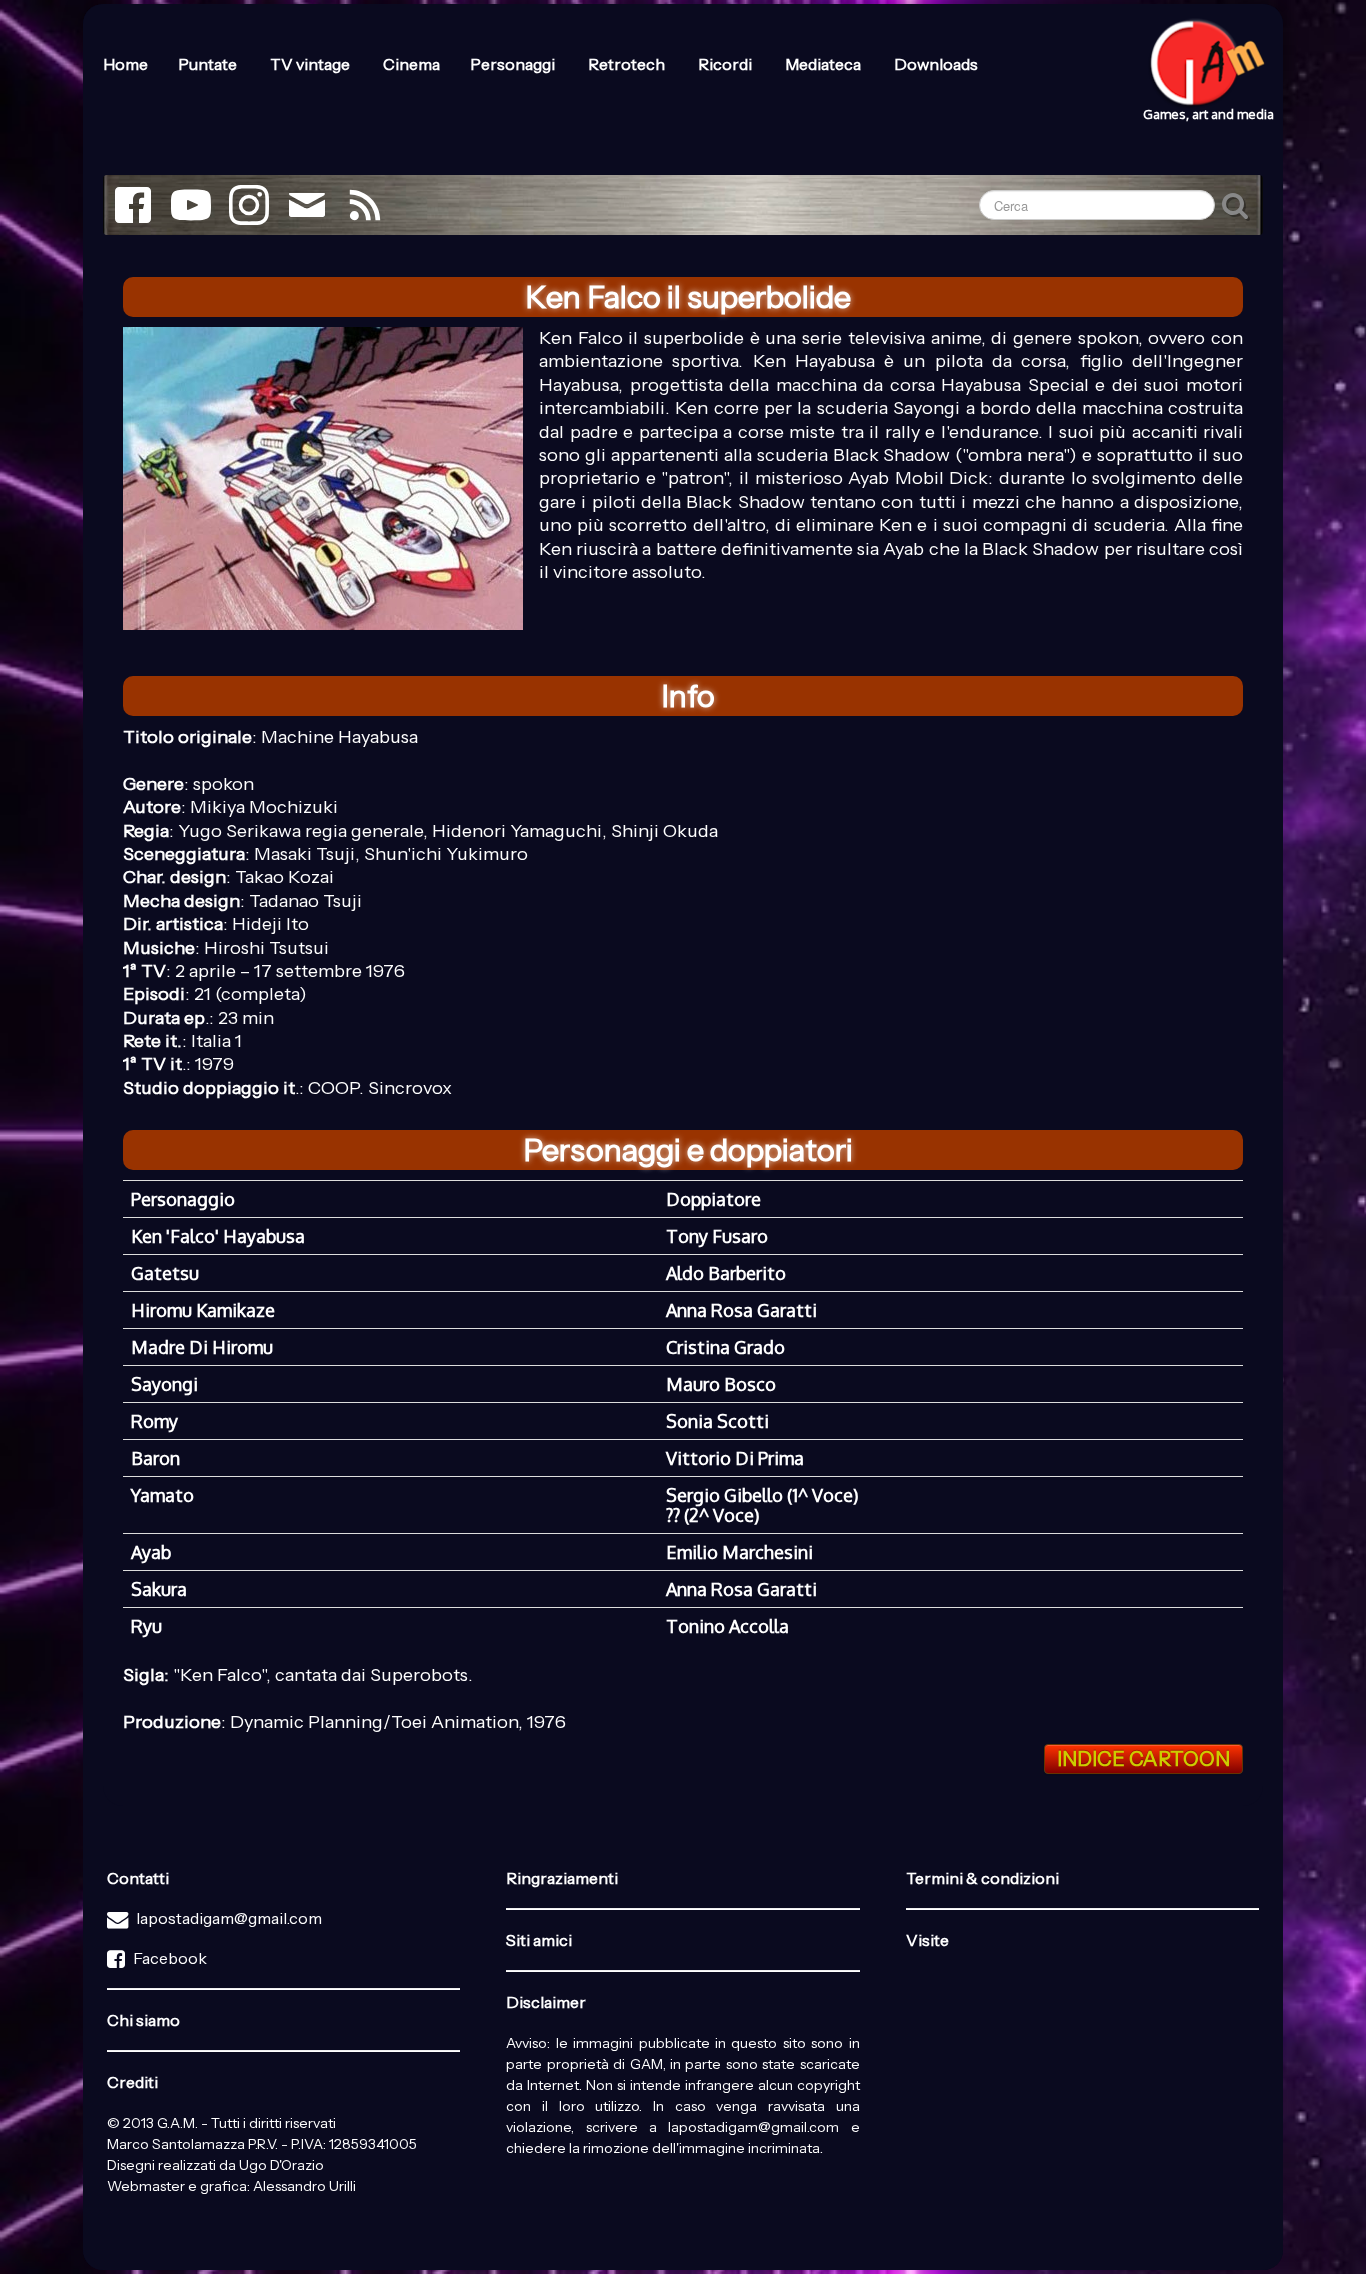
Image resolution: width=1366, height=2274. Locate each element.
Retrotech (628, 64)
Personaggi (514, 64)
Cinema (411, 64)
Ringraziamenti (562, 1878)
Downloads (936, 64)
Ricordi (726, 64)
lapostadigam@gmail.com (229, 1918)
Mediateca (824, 64)
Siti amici (539, 1940)
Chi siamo (143, 2020)
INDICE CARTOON (1143, 1759)
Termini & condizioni (982, 1878)
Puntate (209, 64)
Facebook (170, 1958)
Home (125, 64)
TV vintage (311, 64)
